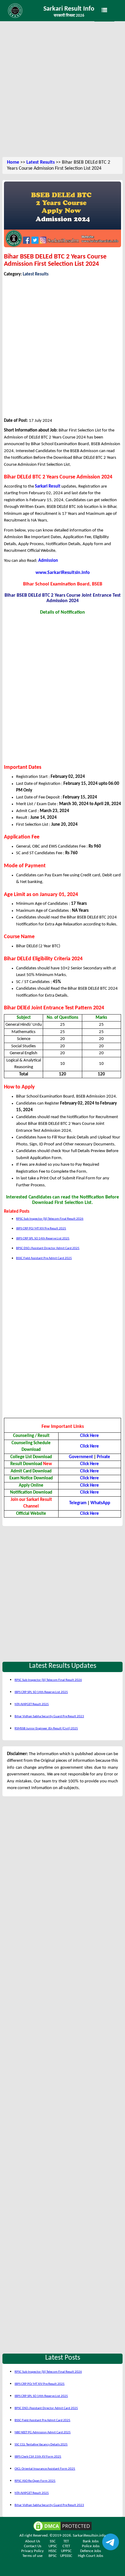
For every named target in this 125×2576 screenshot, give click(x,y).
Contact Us (33, 2546)
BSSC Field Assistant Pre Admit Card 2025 (44, 1258)
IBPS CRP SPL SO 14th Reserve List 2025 (43, 1239)
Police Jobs (91, 2546)
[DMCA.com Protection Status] (62, 2526)
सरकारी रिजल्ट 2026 (69, 16)
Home (13, 162)
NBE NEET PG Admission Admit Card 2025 (43, 2433)
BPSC (53, 2556)
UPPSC (66, 2551)
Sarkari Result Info (69, 9)
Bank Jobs (91, 2541)
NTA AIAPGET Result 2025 (32, 1704)
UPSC (53, 2546)
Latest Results (41, 162)
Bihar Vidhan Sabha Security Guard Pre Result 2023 (49, 1716)
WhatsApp (100, 1503)
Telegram (78, 1503)
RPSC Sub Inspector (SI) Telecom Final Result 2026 (50, 1219)
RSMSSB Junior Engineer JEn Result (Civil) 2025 (46, 1729)
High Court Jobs (91, 2556)
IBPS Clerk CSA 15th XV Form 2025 (38, 2457)
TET (66, 2541)
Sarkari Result (48, 487)
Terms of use (32, 2556)
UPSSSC (66, 2556)
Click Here (90, 1486)
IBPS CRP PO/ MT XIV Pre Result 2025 (41, 1229)
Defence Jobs (91, 2551)
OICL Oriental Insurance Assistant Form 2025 (45, 2469)
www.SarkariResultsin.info (63, 573)
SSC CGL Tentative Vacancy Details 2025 (41, 2445)
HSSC (53, 2551)
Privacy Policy (32, 2551)
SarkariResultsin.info (89, 2536)
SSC (53, 2541)
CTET (66, 2546)
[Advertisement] (62, 90)
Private (103, 1457)
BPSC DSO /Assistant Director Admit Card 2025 (48, 1248)
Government (81, 1457)
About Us (33, 2541)
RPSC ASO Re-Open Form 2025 (35, 2481)
